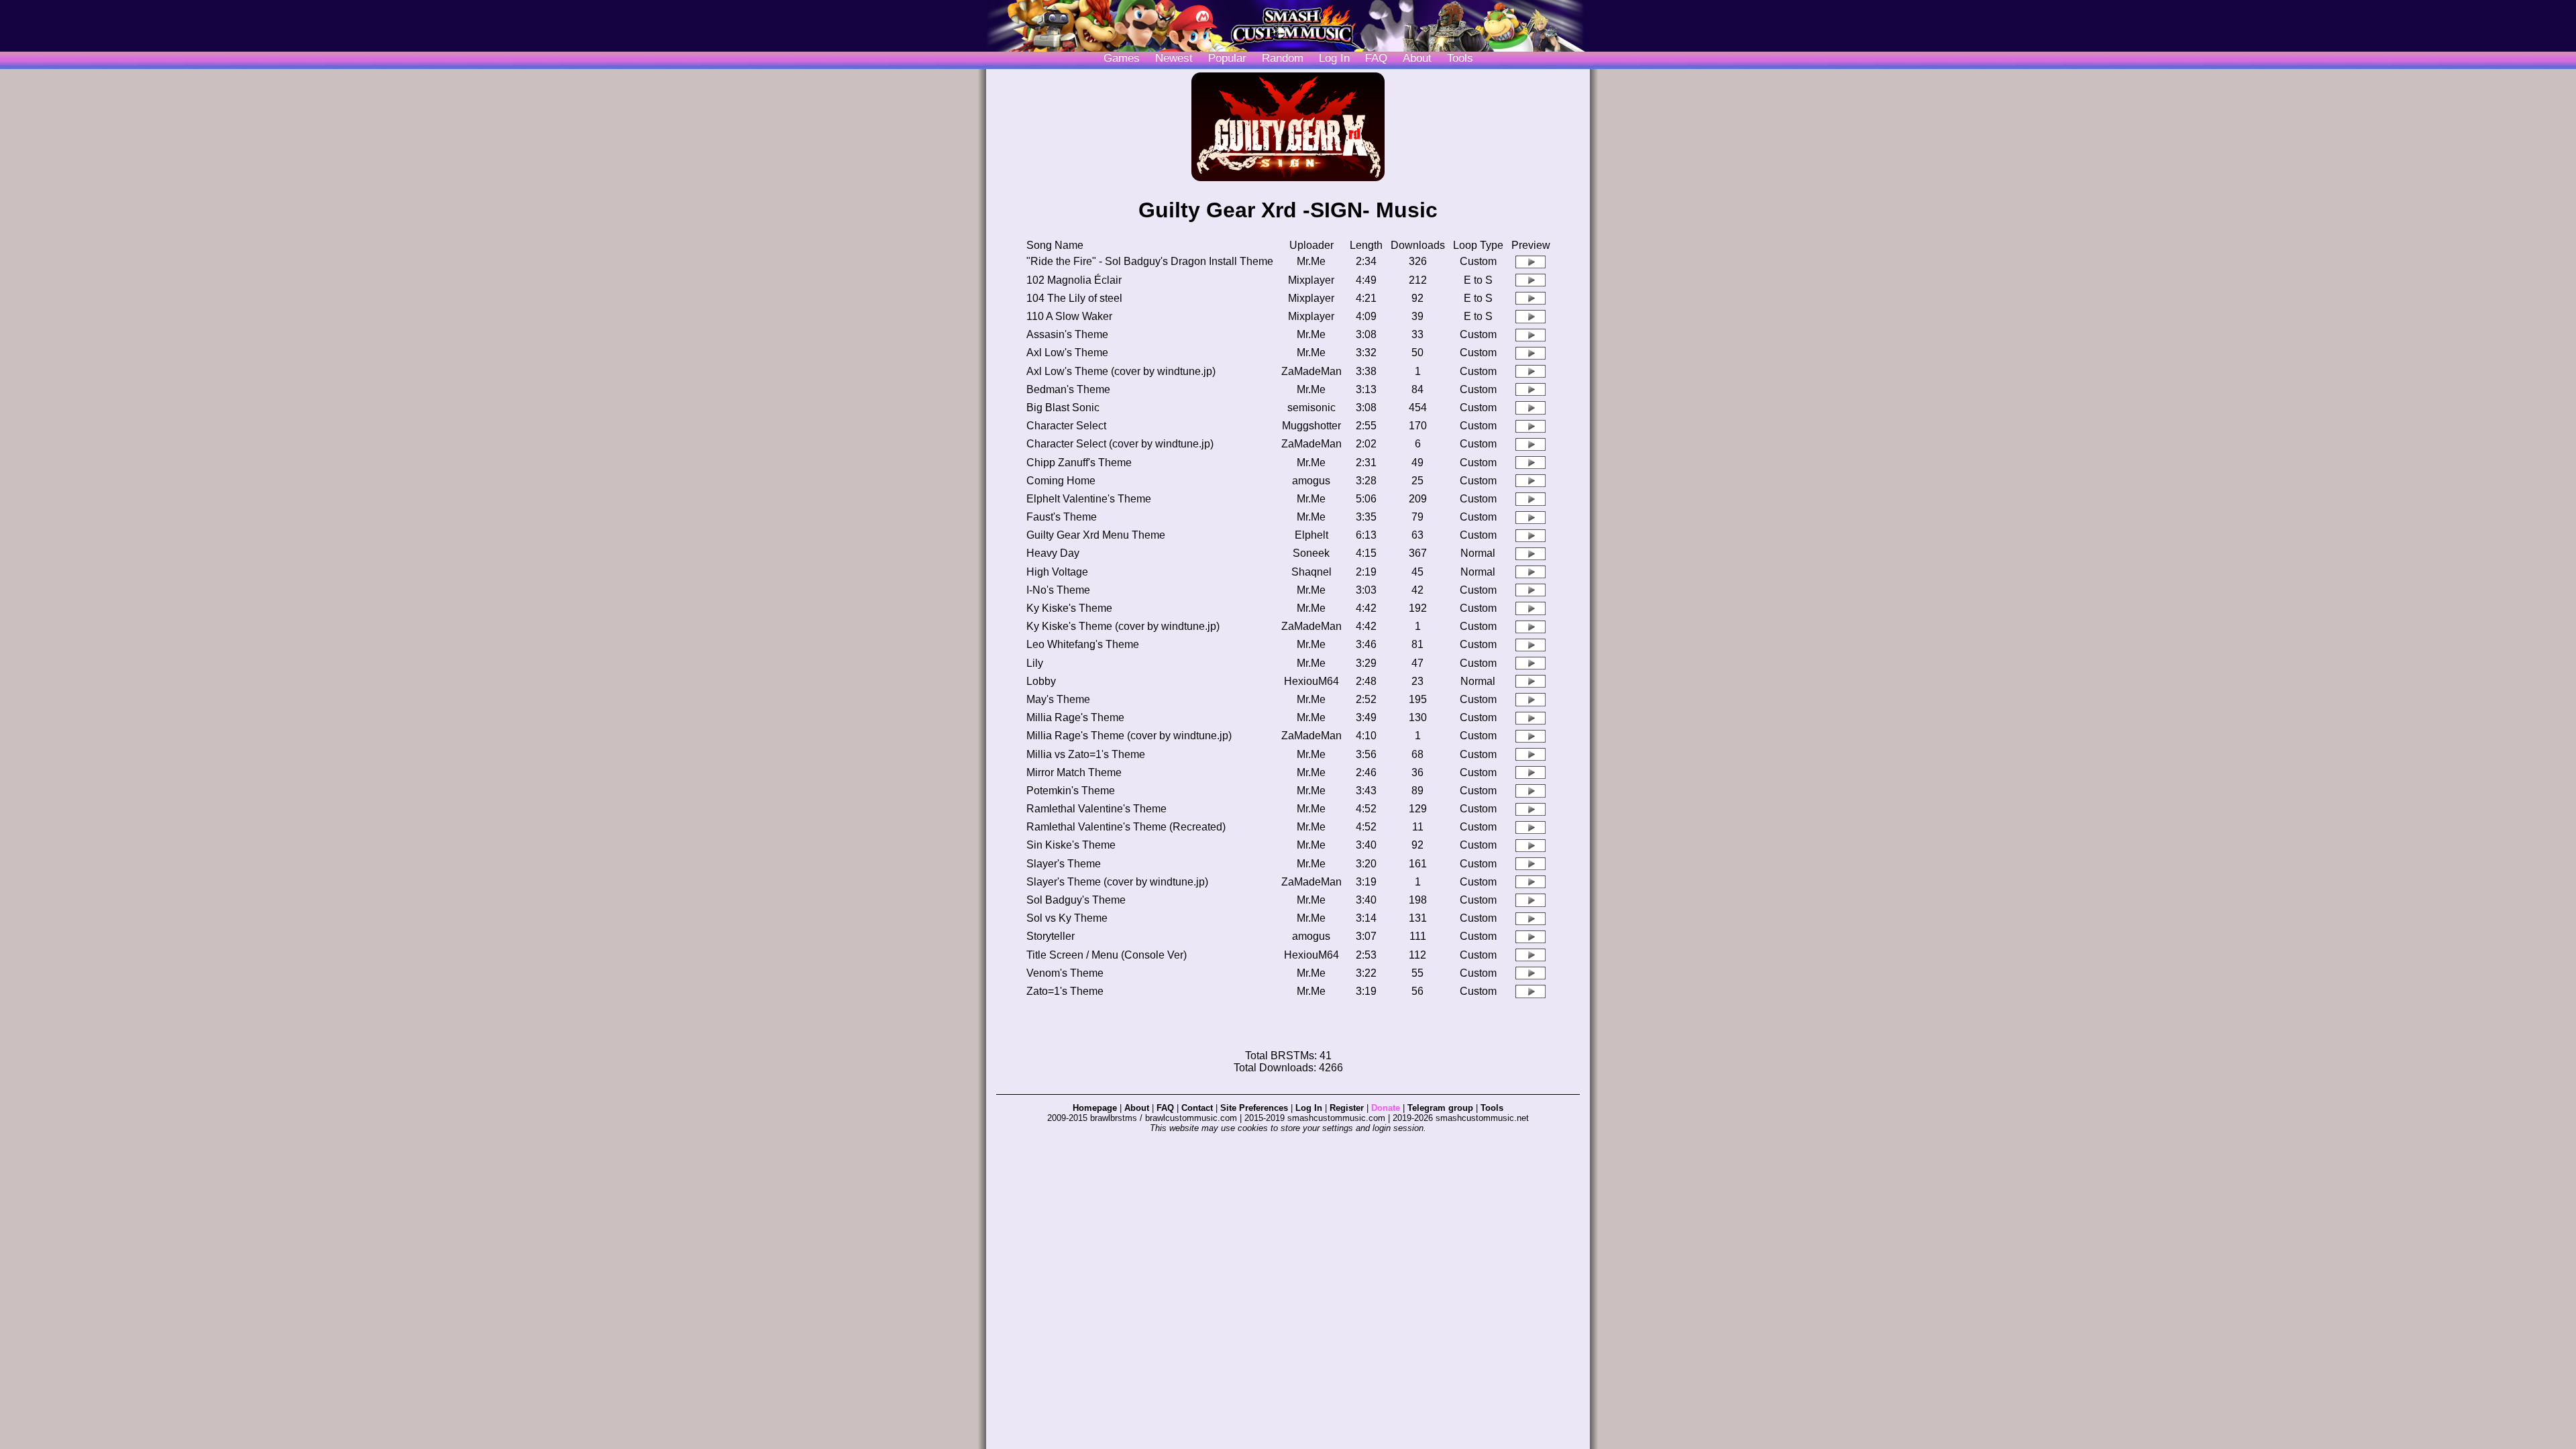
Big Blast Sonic (1063, 408)
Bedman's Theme (1068, 389)
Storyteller (1051, 936)
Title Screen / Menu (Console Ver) (1107, 955)
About (1417, 58)
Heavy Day (1053, 553)
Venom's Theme (1065, 973)
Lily (1035, 663)
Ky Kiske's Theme (1069, 608)
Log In (1309, 1108)
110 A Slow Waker (1069, 316)
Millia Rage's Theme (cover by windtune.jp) (1129, 736)
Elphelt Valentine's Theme (1089, 499)
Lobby (1041, 681)
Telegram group (1440, 1108)
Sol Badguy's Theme (1076, 900)
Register (1347, 1108)
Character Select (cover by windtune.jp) (1120, 444)
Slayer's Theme (1064, 864)
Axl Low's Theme (1067, 353)
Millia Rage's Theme (1075, 717)
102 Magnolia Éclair (1074, 280)
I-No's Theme (1058, 590)
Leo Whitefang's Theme (1083, 644)
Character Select (1066, 426)
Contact (1197, 1108)
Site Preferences (1254, 1108)
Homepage (1095, 1108)
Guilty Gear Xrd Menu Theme (1096, 535)
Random (1283, 58)
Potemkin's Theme (1071, 791)
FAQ (1376, 58)
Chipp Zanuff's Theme (1079, 463)
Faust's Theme (1062, 517)
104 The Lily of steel (1074, 298)
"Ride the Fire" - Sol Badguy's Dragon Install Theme (1150, 261)
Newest (1174, 58)
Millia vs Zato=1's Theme (1086, 754)
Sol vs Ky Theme (1067, 918)
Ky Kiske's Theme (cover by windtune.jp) (1123, 626)
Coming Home (1061, 481)
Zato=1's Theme (1065, 991)
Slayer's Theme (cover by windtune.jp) (1117, 882)
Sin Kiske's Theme (1071, 845)
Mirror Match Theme (1074, 772)
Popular (1227, 58)
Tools (1460, 58)
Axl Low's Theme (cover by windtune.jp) (1121, 371)
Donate (1386, 1108)
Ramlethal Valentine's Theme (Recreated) (1126, 827)
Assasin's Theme (1067, 334)
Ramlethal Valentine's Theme (1096, 809)
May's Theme (1058, 699)
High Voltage (1057, 572)
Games (1122, 58)
